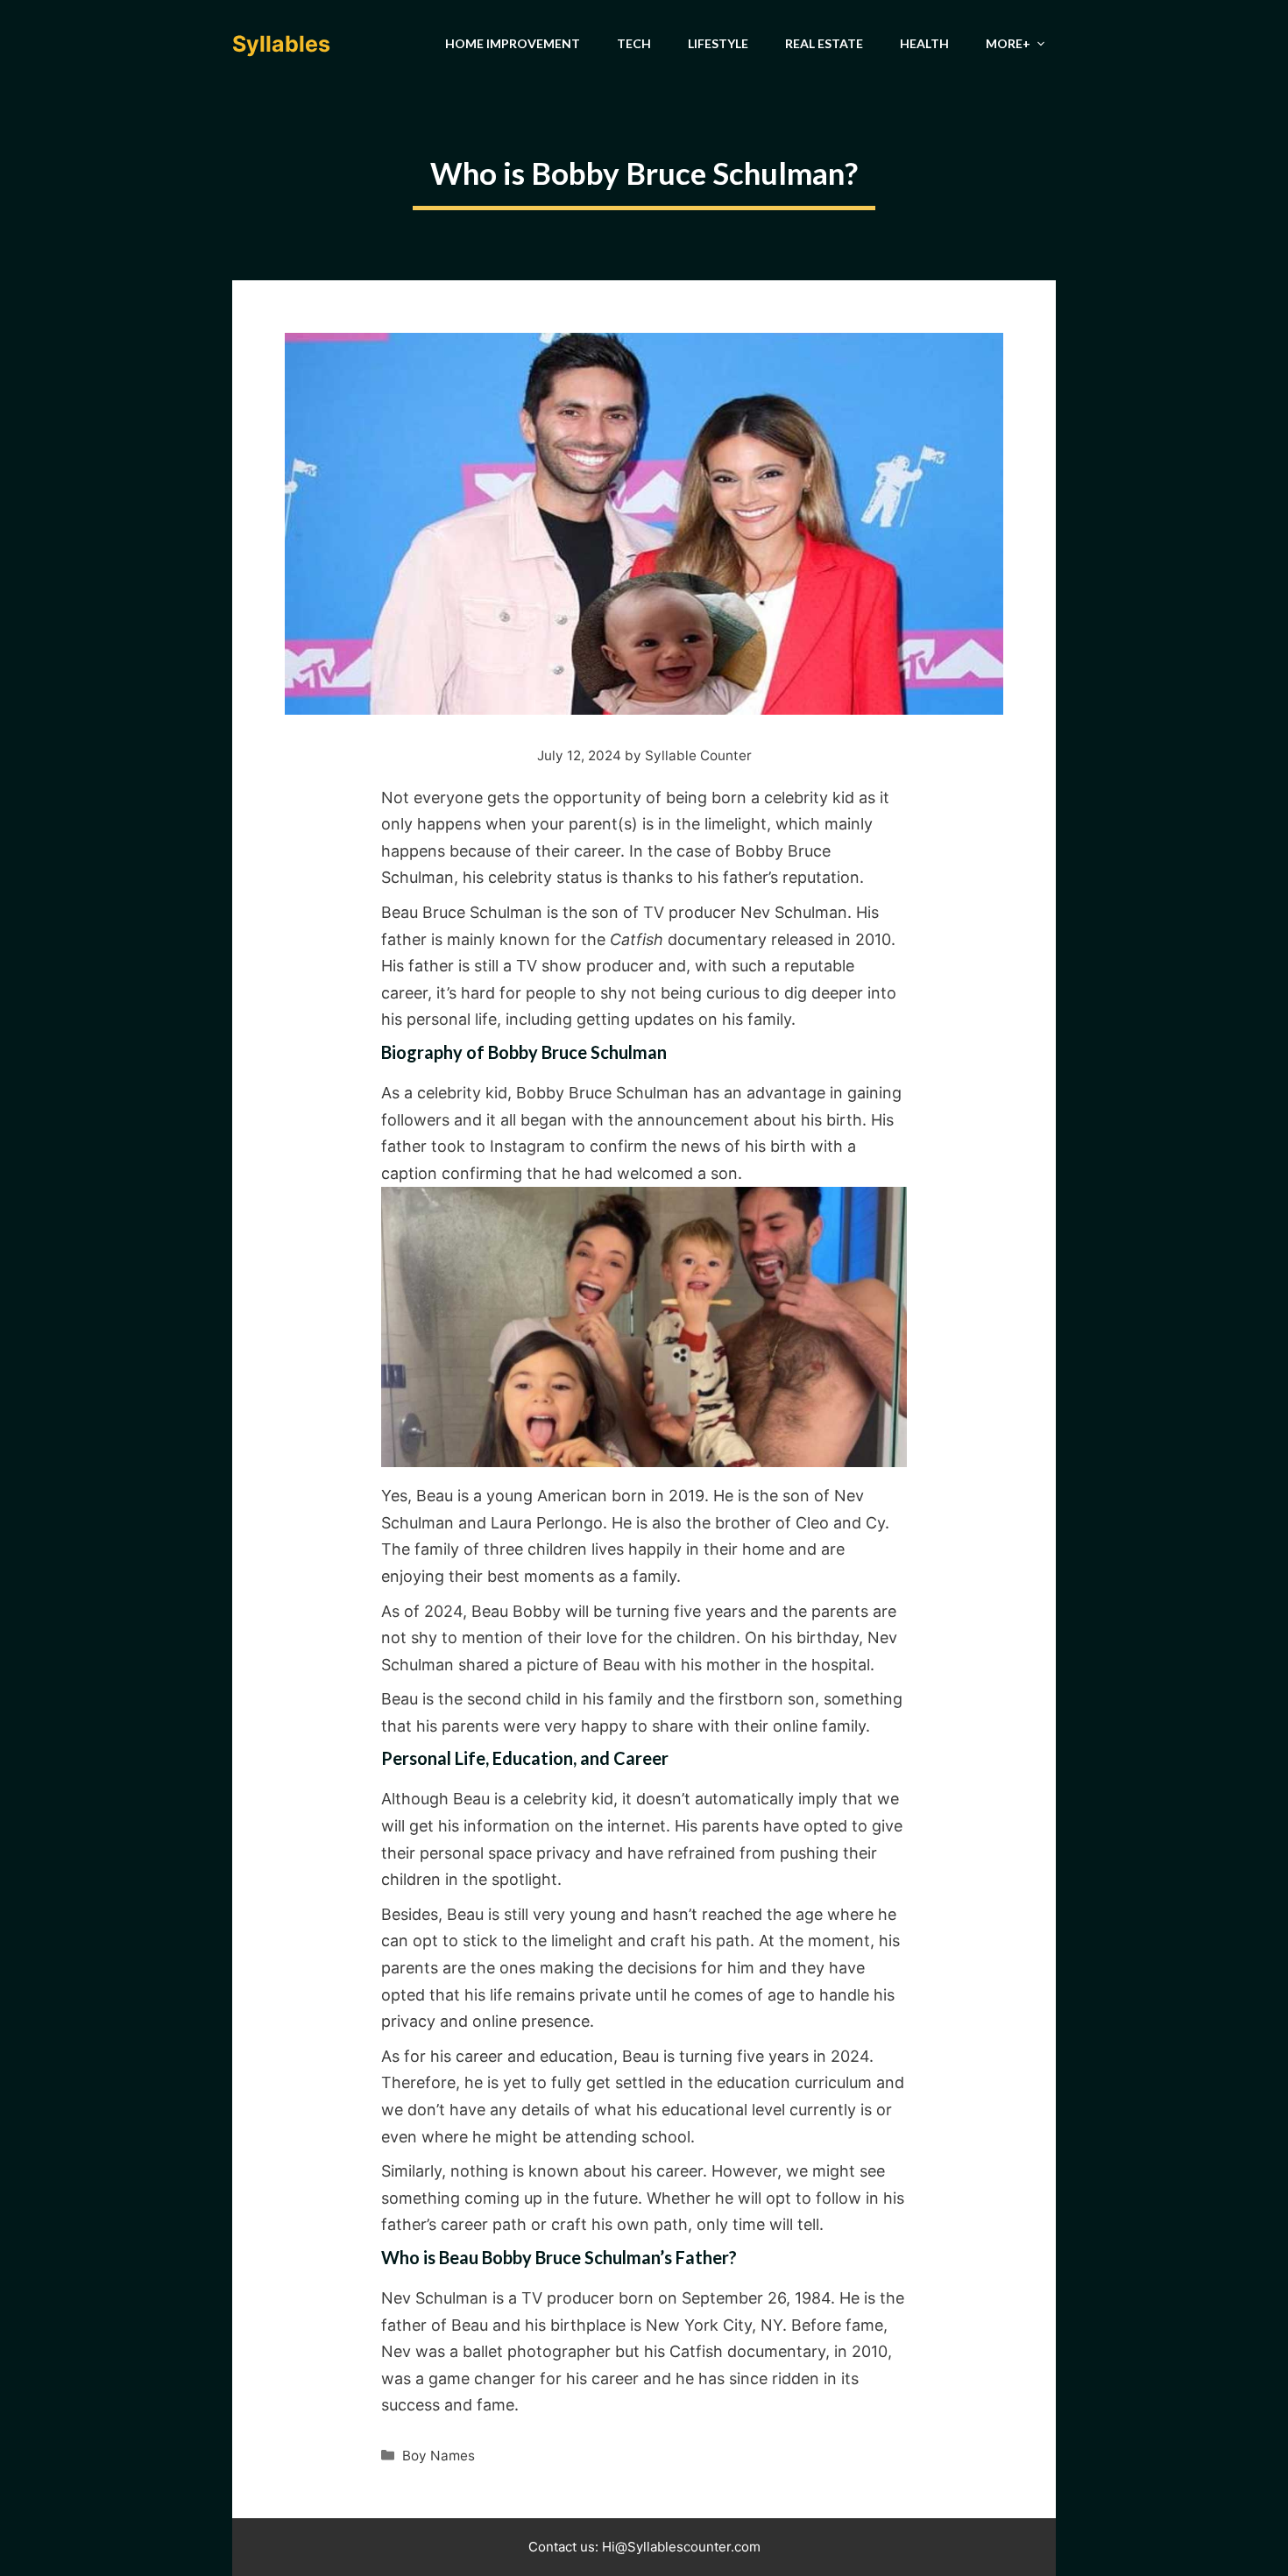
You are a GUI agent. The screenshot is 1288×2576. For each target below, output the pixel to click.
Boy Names (439, 2456)
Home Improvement (513, 43)
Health (924, 43)
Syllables (281, 44)
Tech (634, 43)
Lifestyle (718, 43)
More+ (1008, 43)
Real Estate (824, 43)
